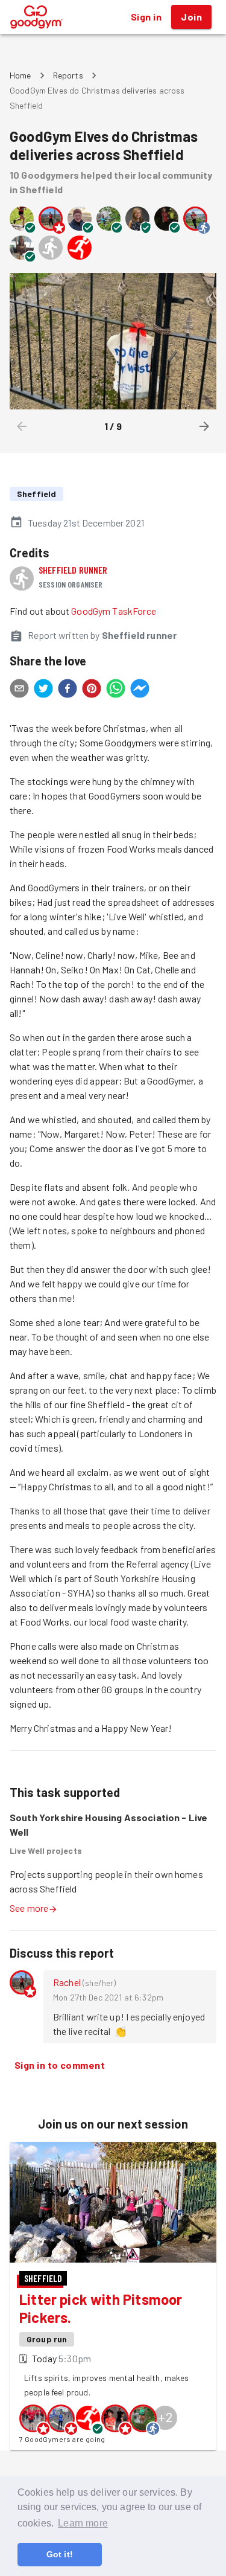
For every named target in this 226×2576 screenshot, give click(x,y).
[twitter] (43, 690)
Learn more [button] (83, 2523)
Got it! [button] (60, 2554)
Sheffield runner (73, 570)
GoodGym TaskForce (114, 611)
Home (20, 75)
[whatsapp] (116, 690)
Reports (68, 75)
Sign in (146, 17)
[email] (19, 690)
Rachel (67, 1982)
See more (29, 1908)
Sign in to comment (60, 2065)
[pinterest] (92, 690)
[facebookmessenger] (140, 690)
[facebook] (67, 690)
